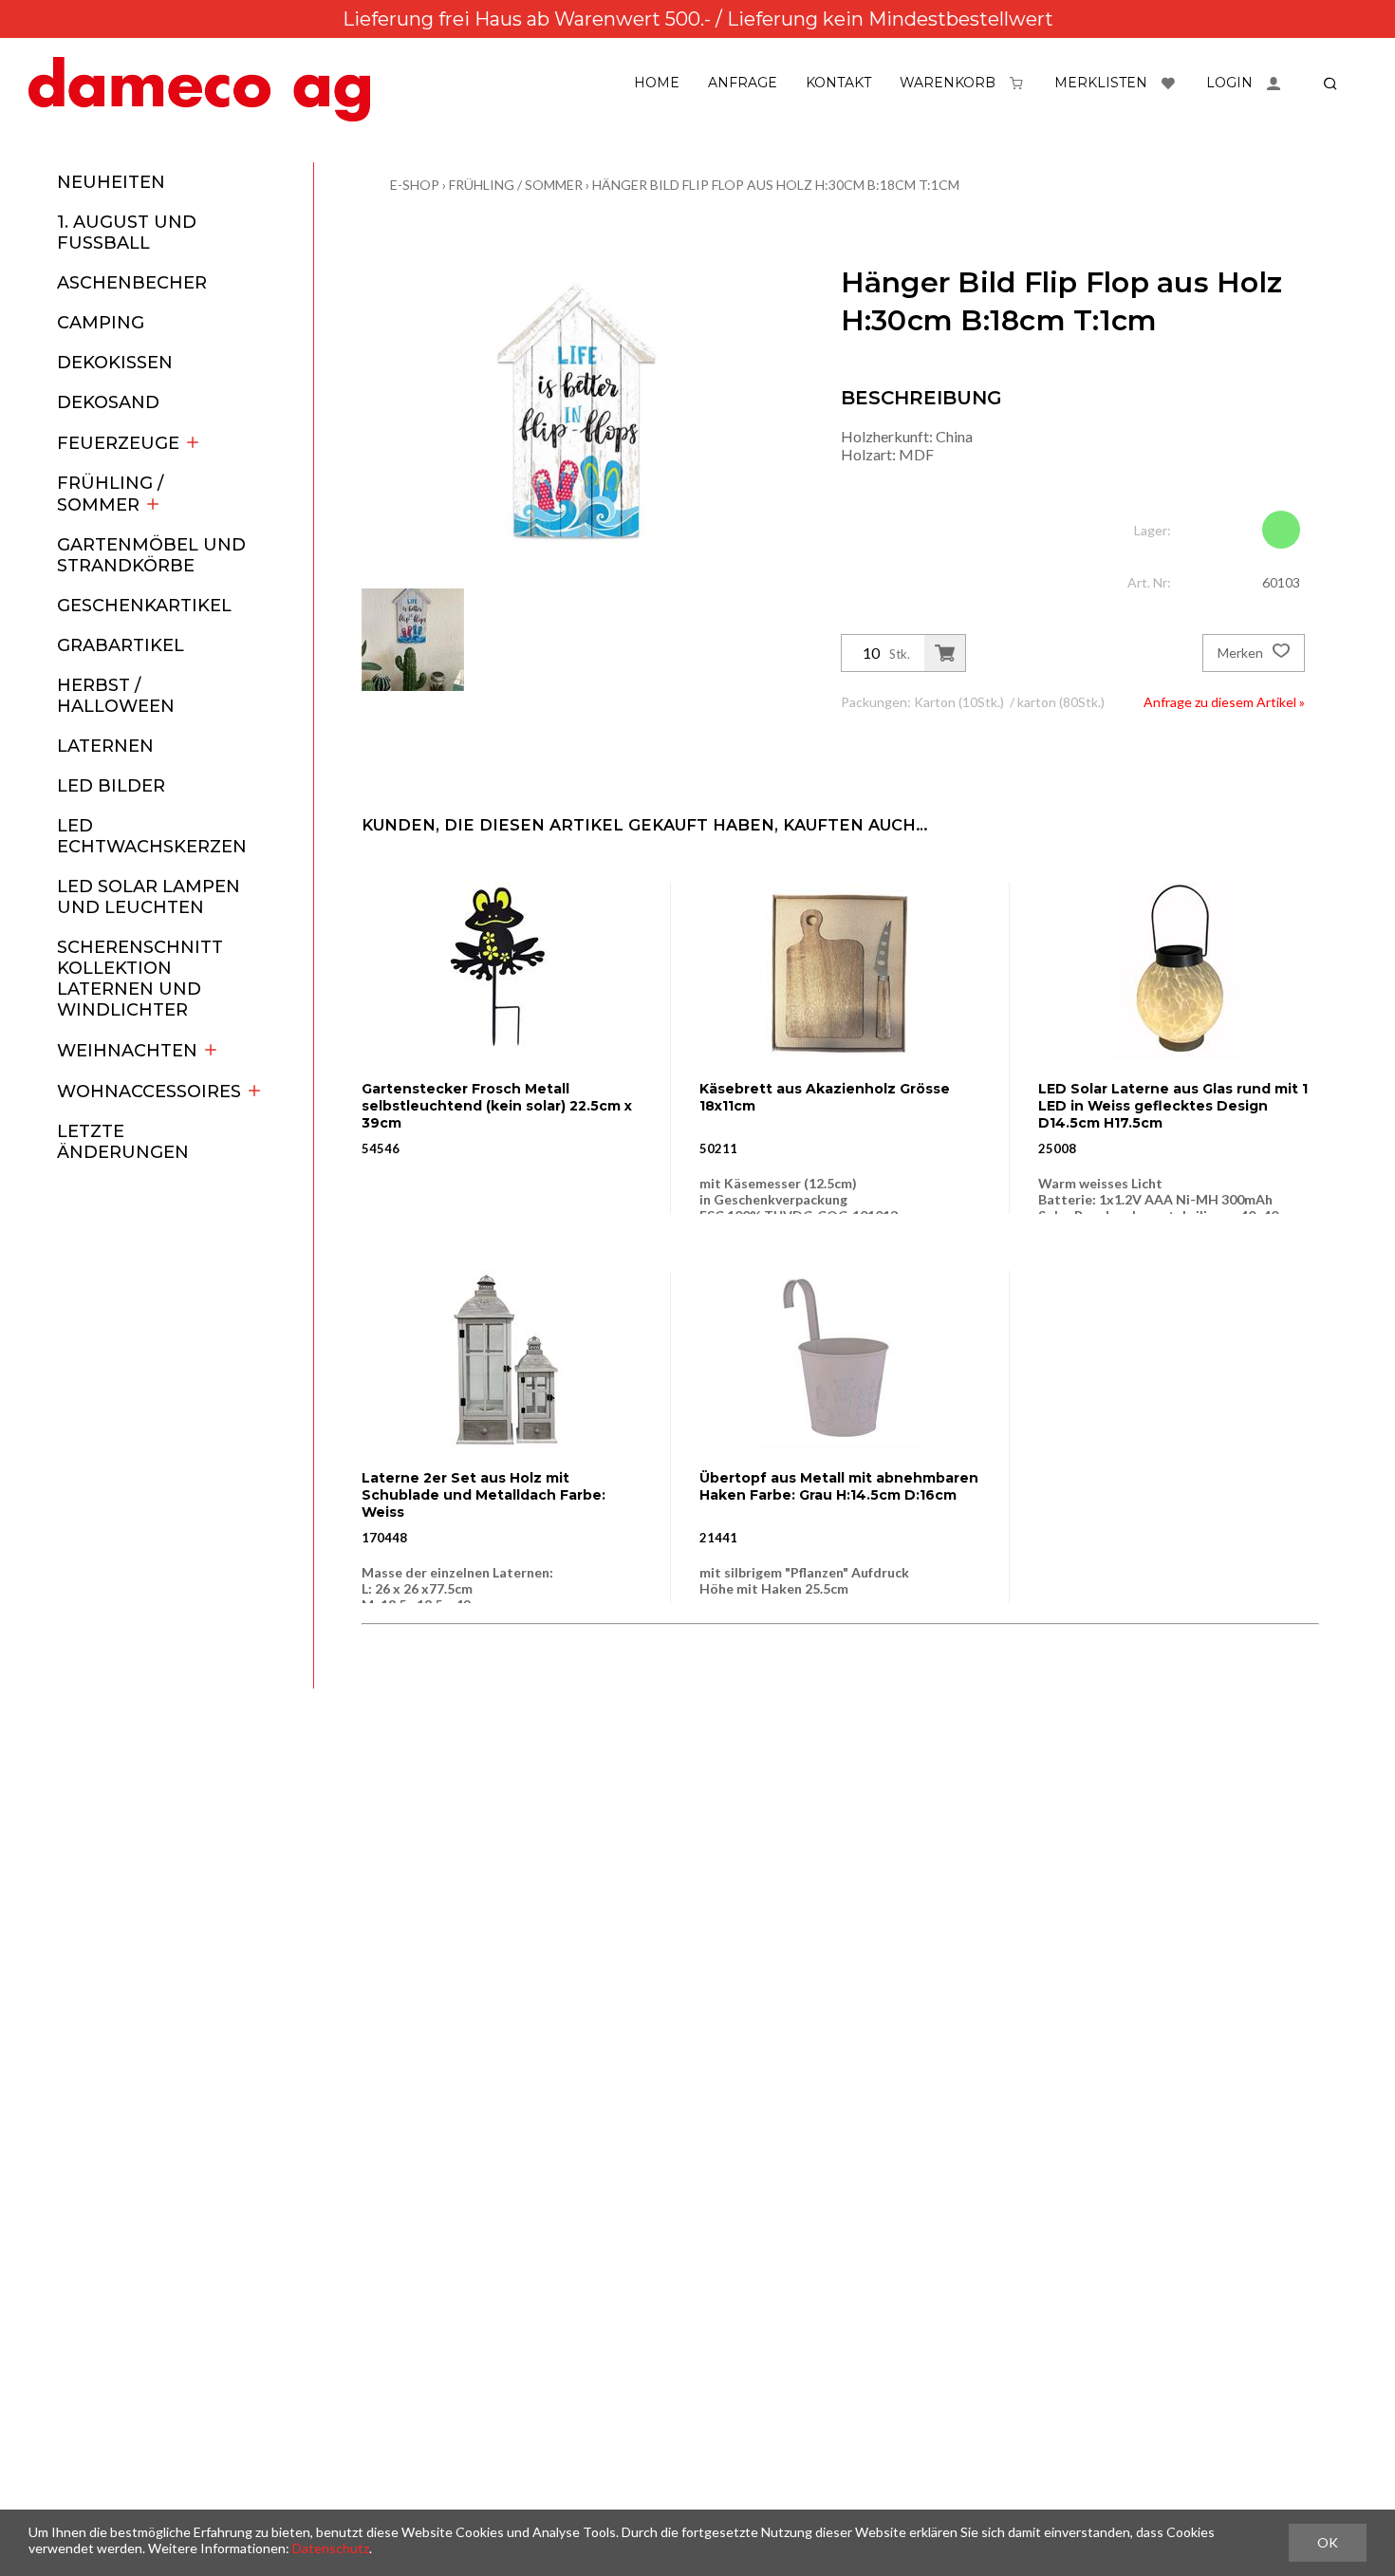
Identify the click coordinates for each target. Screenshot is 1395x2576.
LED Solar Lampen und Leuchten (149, 897)
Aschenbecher (132, 283)
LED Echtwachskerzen (152, 836)
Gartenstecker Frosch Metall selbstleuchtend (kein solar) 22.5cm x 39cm (497, 1106)
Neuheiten (111, 182)
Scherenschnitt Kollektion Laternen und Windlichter (140, 979)
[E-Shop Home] (199, 89)
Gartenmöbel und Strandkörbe (151, 555)
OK (1328, 2542)
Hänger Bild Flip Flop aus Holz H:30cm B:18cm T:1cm (776, 185)
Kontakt (838, 83)
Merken (1242, 653)
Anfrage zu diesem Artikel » (1224, 702)
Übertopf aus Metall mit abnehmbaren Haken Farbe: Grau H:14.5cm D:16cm (839, 1486)
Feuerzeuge (118, 443)
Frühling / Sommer (110, 494)
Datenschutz (331, 2548)
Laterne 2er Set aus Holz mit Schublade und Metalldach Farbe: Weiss (484, 1495)
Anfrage (743, 83)
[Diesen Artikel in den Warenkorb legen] (945, 653)
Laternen (105, 746)
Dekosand (108, 402)
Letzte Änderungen (123, 1142)
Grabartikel (121, 645)
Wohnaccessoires (149, 1092)
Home (657, 83)
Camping (101, 323)
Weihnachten (127, 1051)
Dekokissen (115, 363)
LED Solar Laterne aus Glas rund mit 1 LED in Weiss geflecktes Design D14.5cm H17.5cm (1173, 1106)
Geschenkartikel (144, 606)
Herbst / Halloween (116, 696)
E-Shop (415, 185)
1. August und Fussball (127, 233)
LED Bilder (111, 786)
